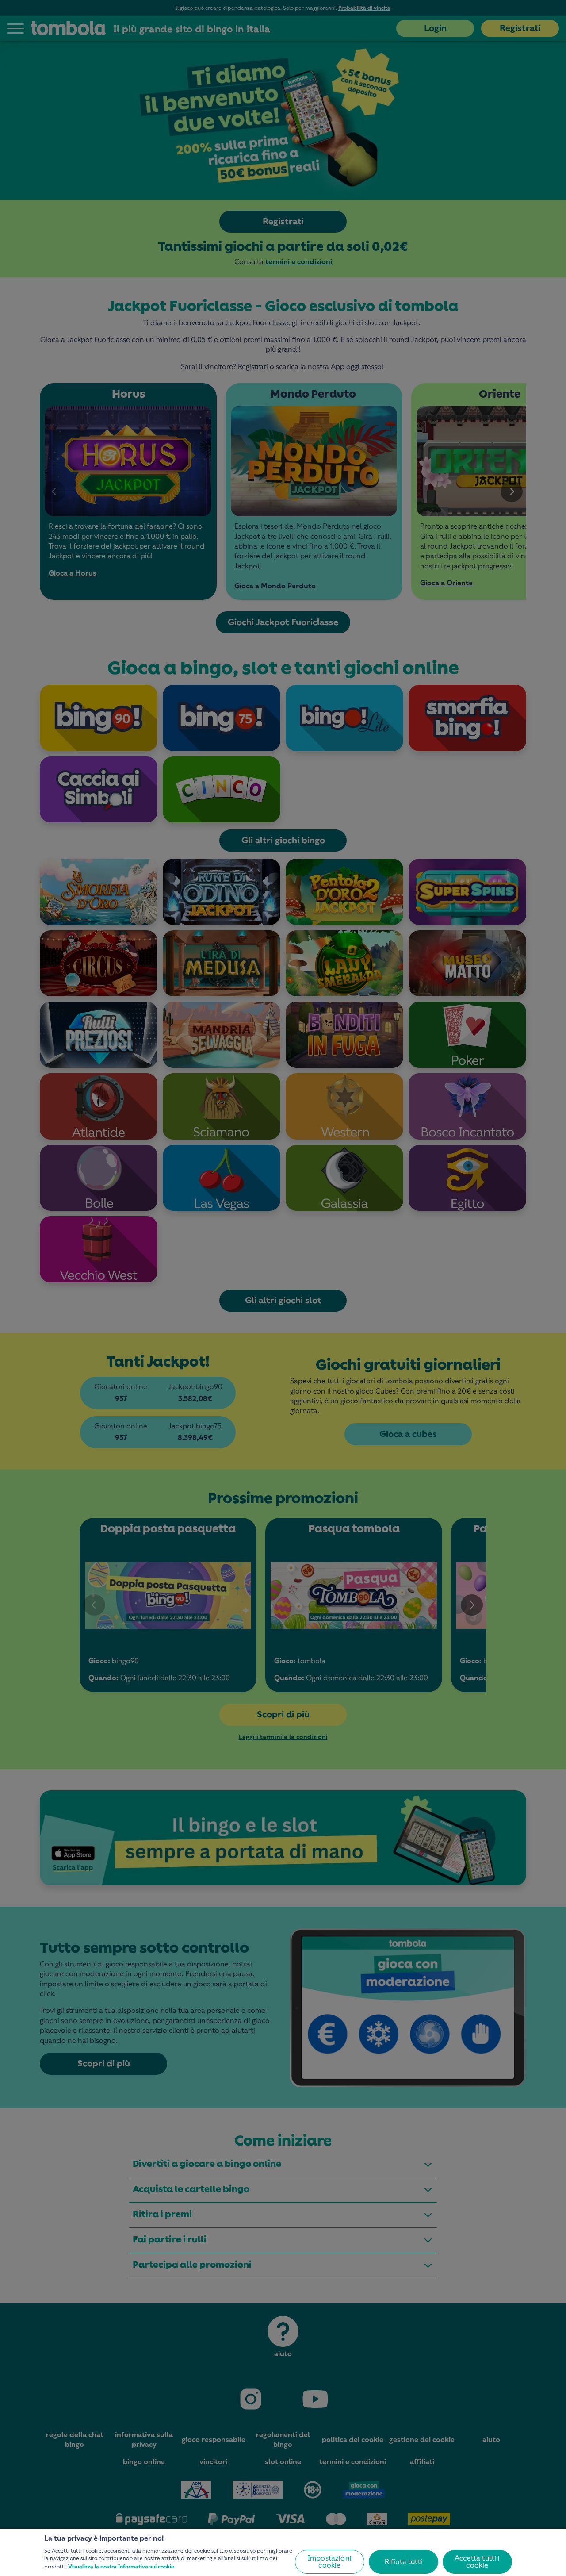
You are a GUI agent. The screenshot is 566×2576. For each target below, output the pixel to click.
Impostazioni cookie (330, 2562)
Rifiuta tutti (403, 2562)
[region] (283, 2552)
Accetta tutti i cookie (477, 2562)
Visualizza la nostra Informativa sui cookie (121, 2567)
